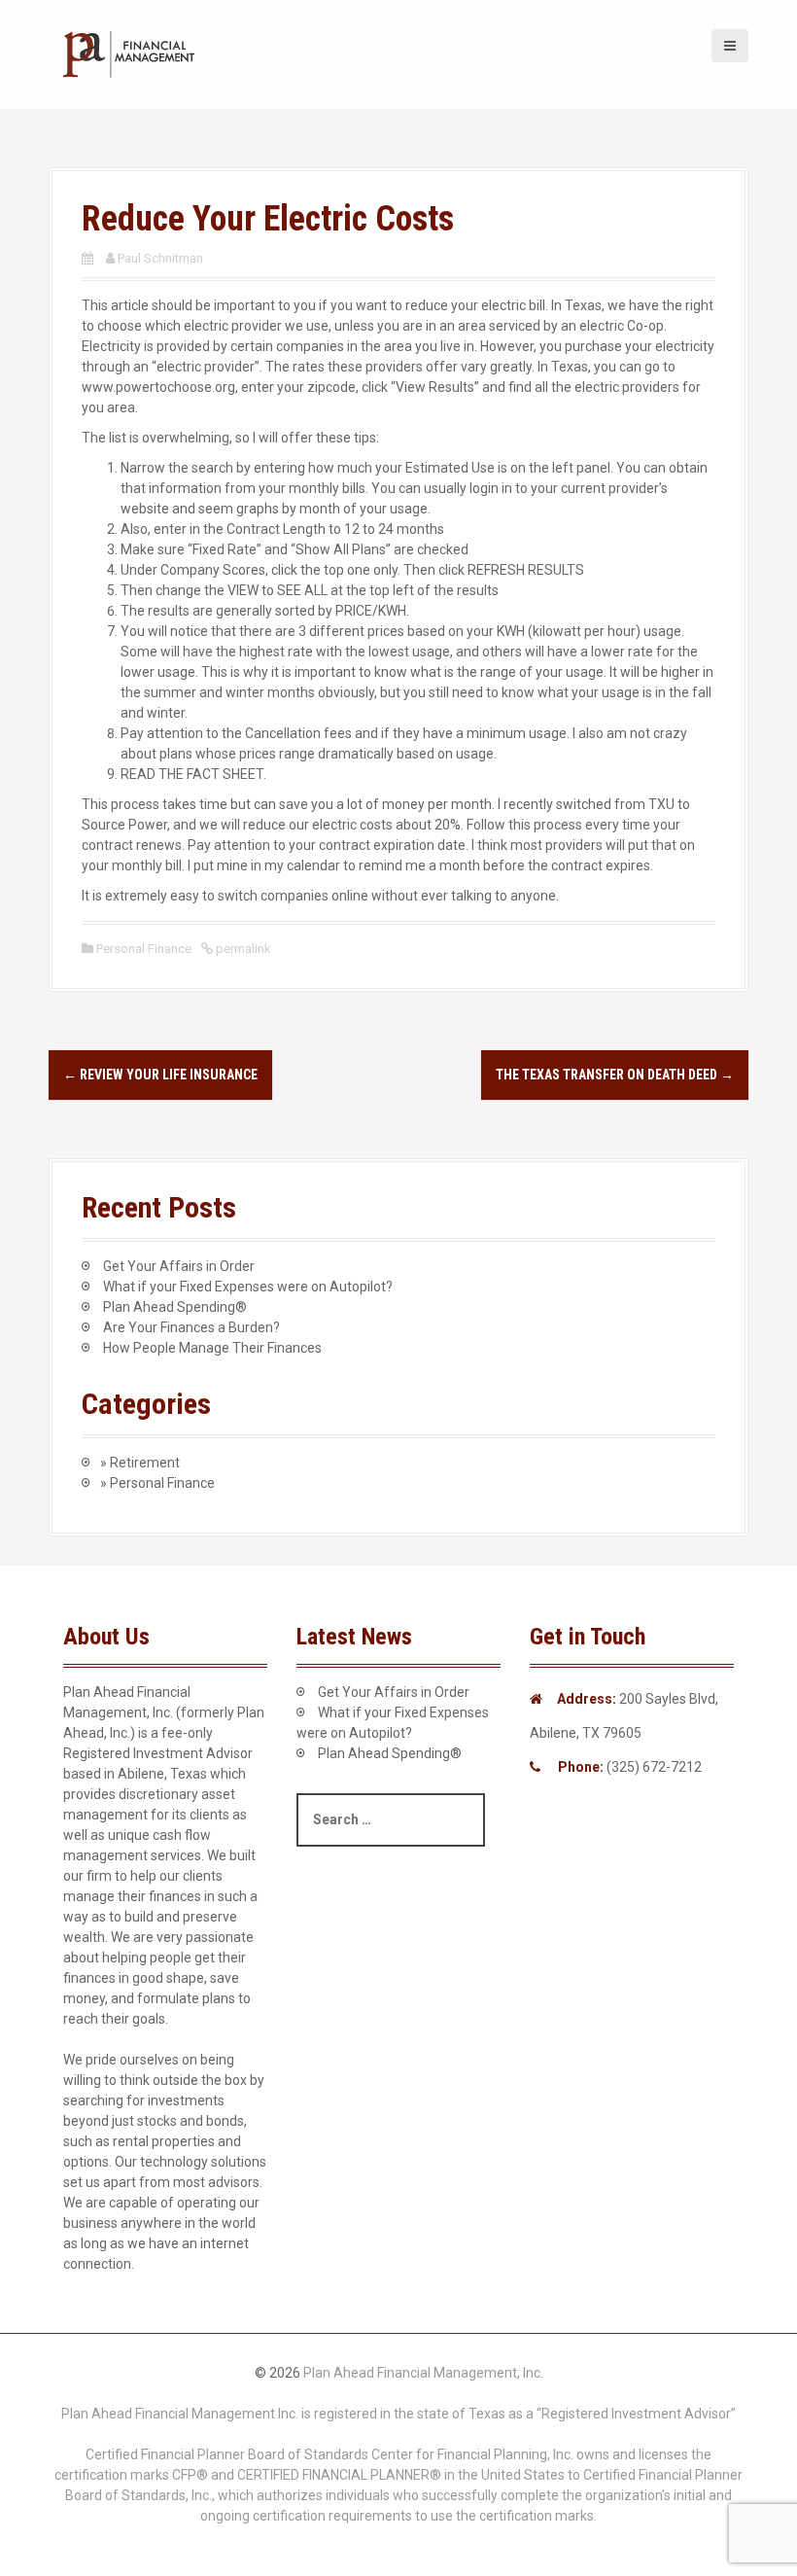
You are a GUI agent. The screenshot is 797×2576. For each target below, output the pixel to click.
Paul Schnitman (160, 258)
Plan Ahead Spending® (175, 1307)
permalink (242, 949)
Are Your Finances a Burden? (191, 1327)
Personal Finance (144, 949)
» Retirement (140, 1463)
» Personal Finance (157, 1483)
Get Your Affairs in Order (179, 1266)
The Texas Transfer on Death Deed (615, 1075)
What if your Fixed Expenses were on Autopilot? (248, 1287)
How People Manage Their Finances (212, 1348)
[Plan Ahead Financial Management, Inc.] (131, 53)
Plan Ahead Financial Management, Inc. (423, 2373)
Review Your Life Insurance (160, 1075)
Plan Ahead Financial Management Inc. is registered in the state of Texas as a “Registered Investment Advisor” (398, 2414)
